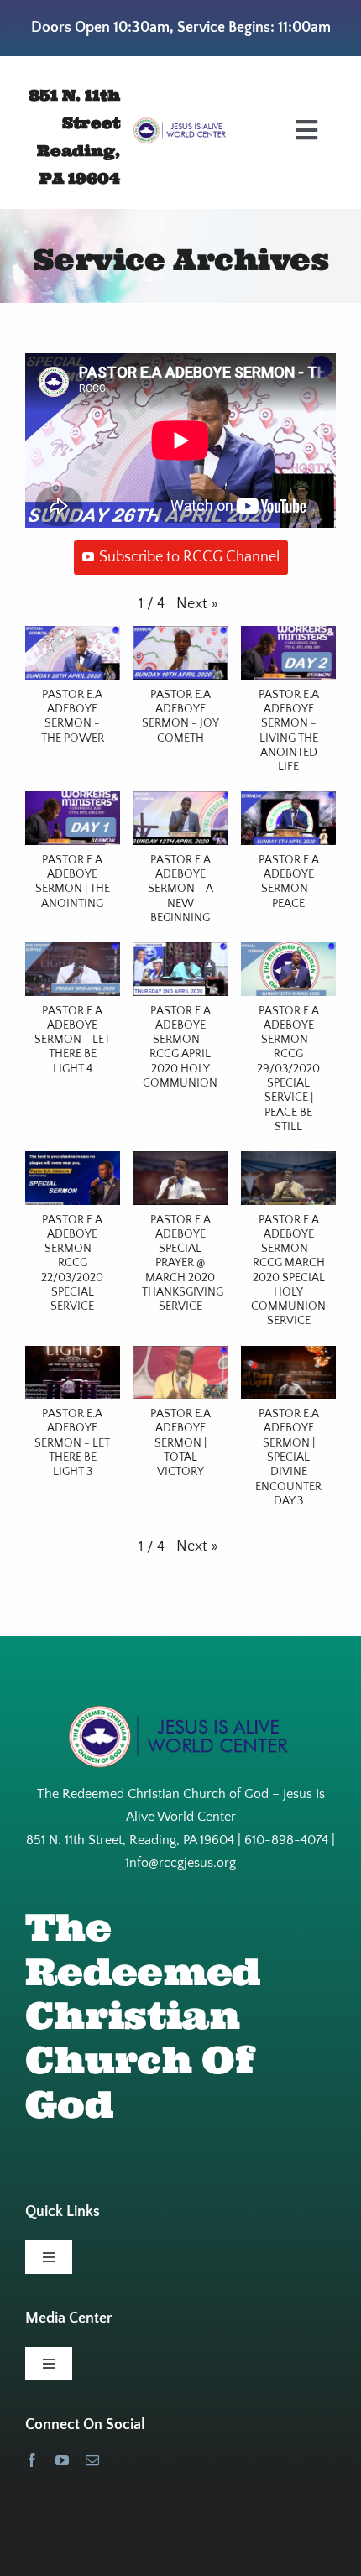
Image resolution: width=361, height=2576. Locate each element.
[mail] (92, 2460)
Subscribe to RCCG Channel (189, 557)
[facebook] (32, 2460)
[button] (197, 605)
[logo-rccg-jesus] (180, 124)
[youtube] (62, 2460)
